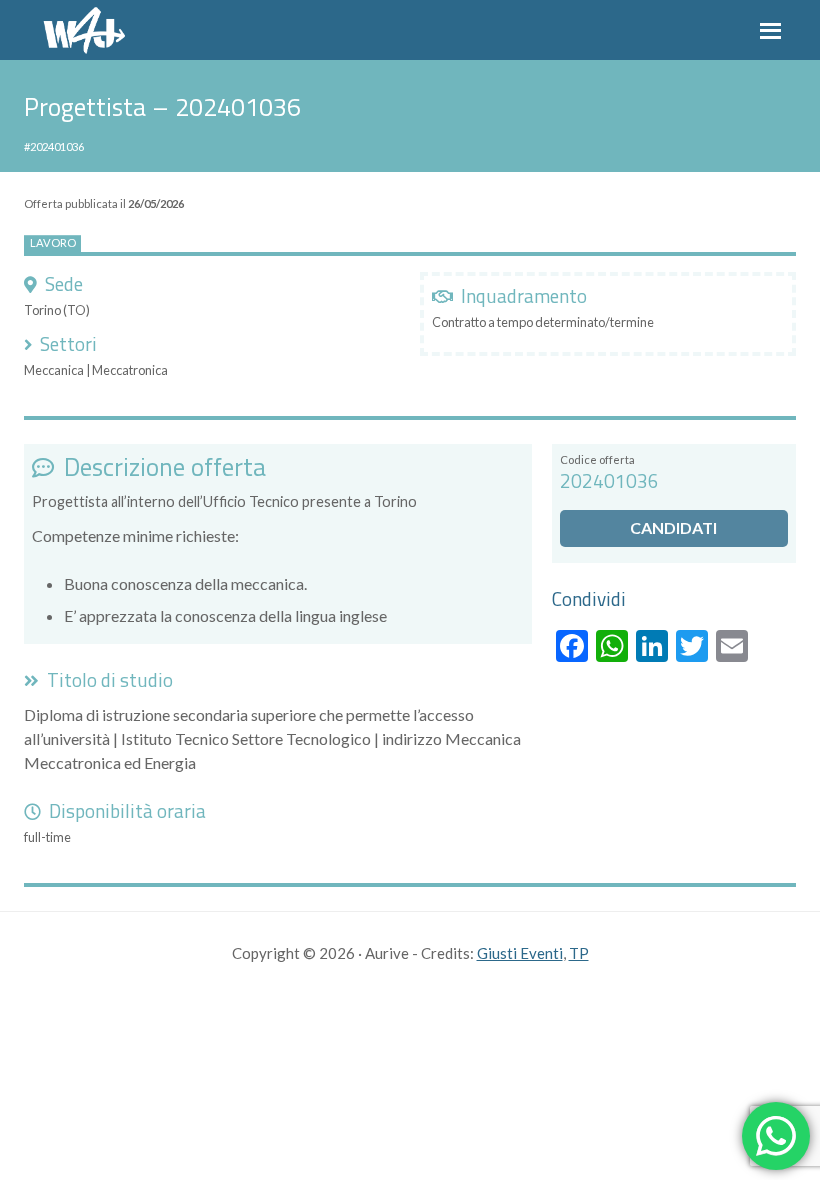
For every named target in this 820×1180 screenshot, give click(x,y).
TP (579, 953)
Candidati (673, 527)
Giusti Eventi (520, 953)
